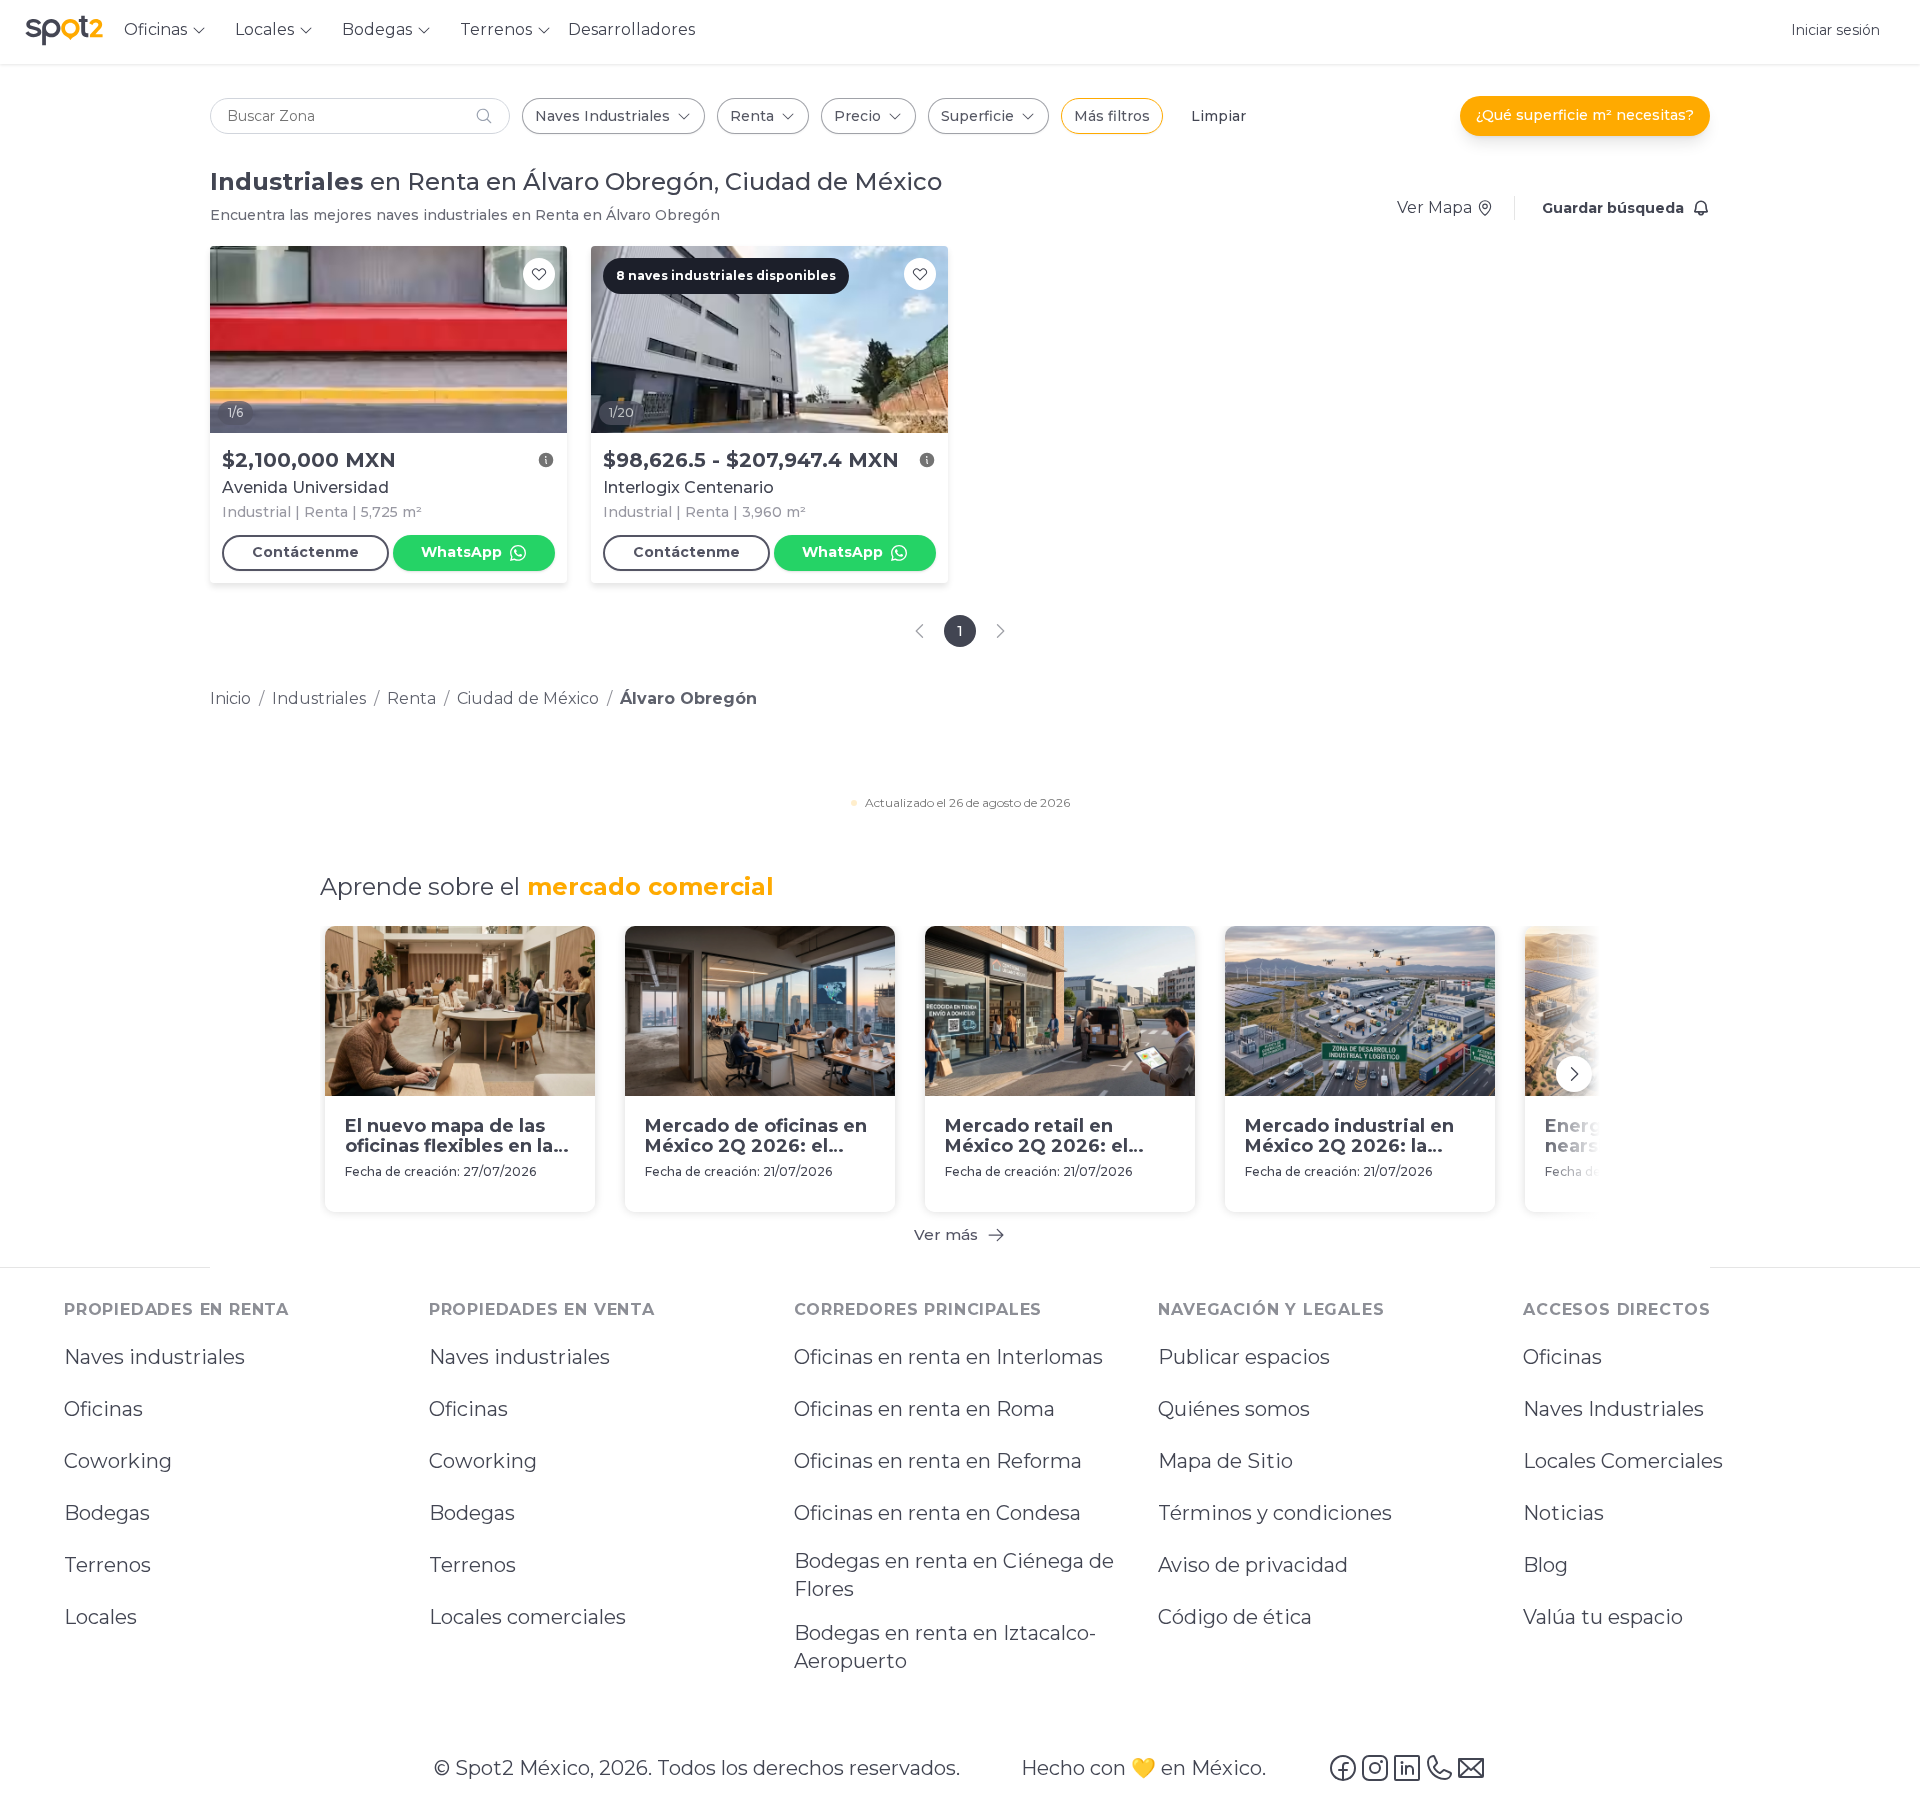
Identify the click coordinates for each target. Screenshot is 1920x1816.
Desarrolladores (631, 29)
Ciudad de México (528, 698)
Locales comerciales (527, 1618)
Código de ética (1235, 1618)
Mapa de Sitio (1225, 1462)
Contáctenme (305, 552)
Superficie (977, 116)
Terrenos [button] (496, 29)
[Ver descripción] (546, 460)
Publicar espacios (1244, 1358)
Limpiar (1218, 116)
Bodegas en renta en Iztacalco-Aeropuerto (945, 1648)
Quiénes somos (1234, 1410)
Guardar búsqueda (1613, 208)
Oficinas (103, 1410)
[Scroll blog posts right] (1574, 1073)
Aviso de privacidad (1253, 1566)
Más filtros (1112, 116)
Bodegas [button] (377, 29)
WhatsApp (461, 552)
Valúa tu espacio (1603, 1618)
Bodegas (107, 1514)
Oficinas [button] (155, 29)
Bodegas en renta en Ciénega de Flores (954, 1576)
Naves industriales (154, 1358)
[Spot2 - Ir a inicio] (64, 30)
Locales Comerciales (1623, 1462)
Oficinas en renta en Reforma (938, 1462)
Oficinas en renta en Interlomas (948, 1358)
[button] (360, 116)
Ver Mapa (1434, 207)
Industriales (319, 698)
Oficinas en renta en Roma (924, 1410)
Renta (752, 116)
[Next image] (541, 339)
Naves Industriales (602, 116)
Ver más (946, 1233)
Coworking (118, 1462)
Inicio (230, 698)
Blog (1545, 1566)
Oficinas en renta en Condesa (937, 1514)
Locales (100, 1618)
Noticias (1563, 1514)
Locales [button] (264, 29)
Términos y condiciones (1275, 1514)
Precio (857, 116)
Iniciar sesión (1835, 30)
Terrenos (107, 1566)
